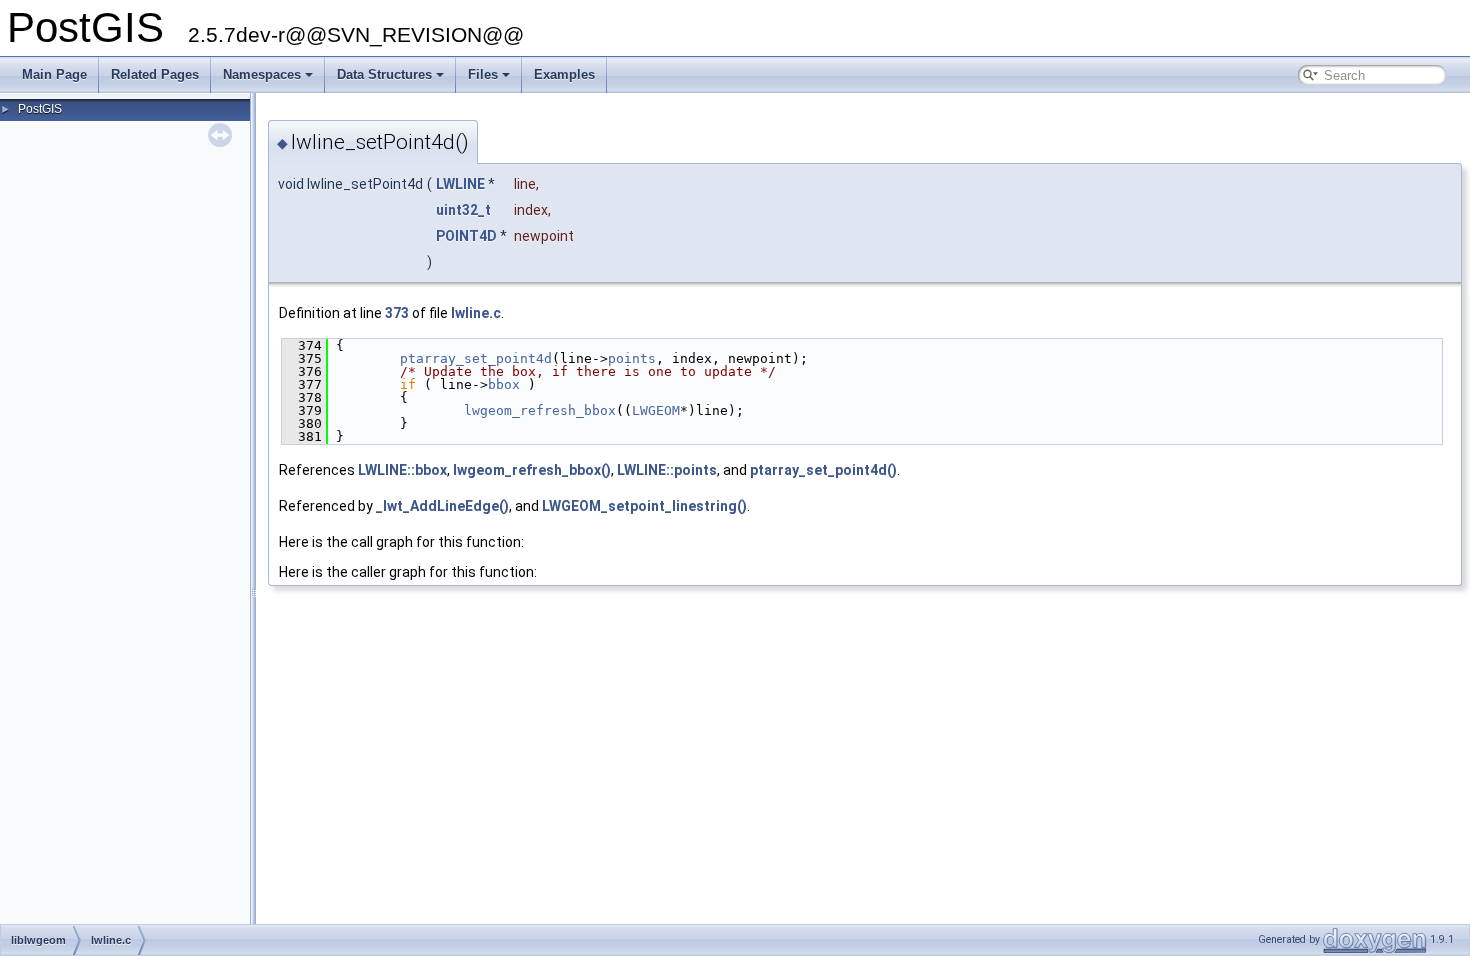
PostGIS (40, 109)
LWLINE (460, 184)
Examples (564, 74)
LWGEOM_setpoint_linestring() (644, 506)
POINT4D (466, 236)
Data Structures (384, 74)
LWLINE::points (667, 470)
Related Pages (155, 74)
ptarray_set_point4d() (823, 470)
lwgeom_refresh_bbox (540, 410)
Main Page (54, 74)
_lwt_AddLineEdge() (442, 506)
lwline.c (476, 313)
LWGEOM (656, 410)
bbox (504, 384)
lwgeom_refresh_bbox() (532, 470)
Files (483, 74)
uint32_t (463, 210)
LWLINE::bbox (402, 470)
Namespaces (262, 74)
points (632, 358)
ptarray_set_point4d (476, 358)
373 (397, 313)
